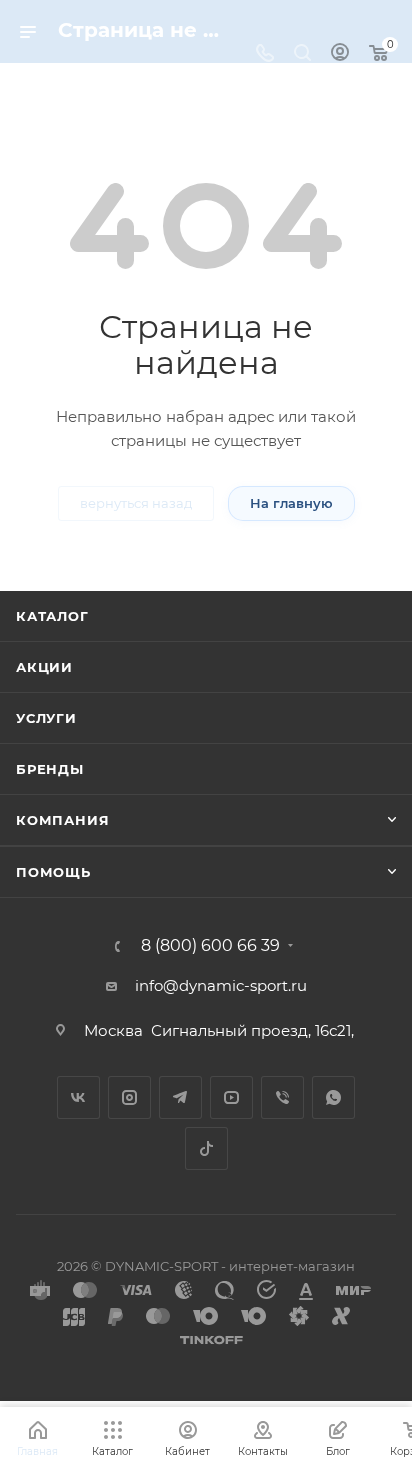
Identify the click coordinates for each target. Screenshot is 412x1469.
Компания (62, 820)
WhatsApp (333, 1097)
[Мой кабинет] (340, 54)
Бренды (50, 769)
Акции (44, 667)
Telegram (180, 1097)
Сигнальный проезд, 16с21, (254, 1030)
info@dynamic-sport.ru (221, 985)
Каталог (52, 616)
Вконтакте (78, 1097)
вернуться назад (136, 503)
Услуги (46, 718)
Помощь (53, 872)
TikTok (206, 1148)
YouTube (231, 1097)
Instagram (129, 1097)
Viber (282, 1097)
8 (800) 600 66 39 (210, 946)
